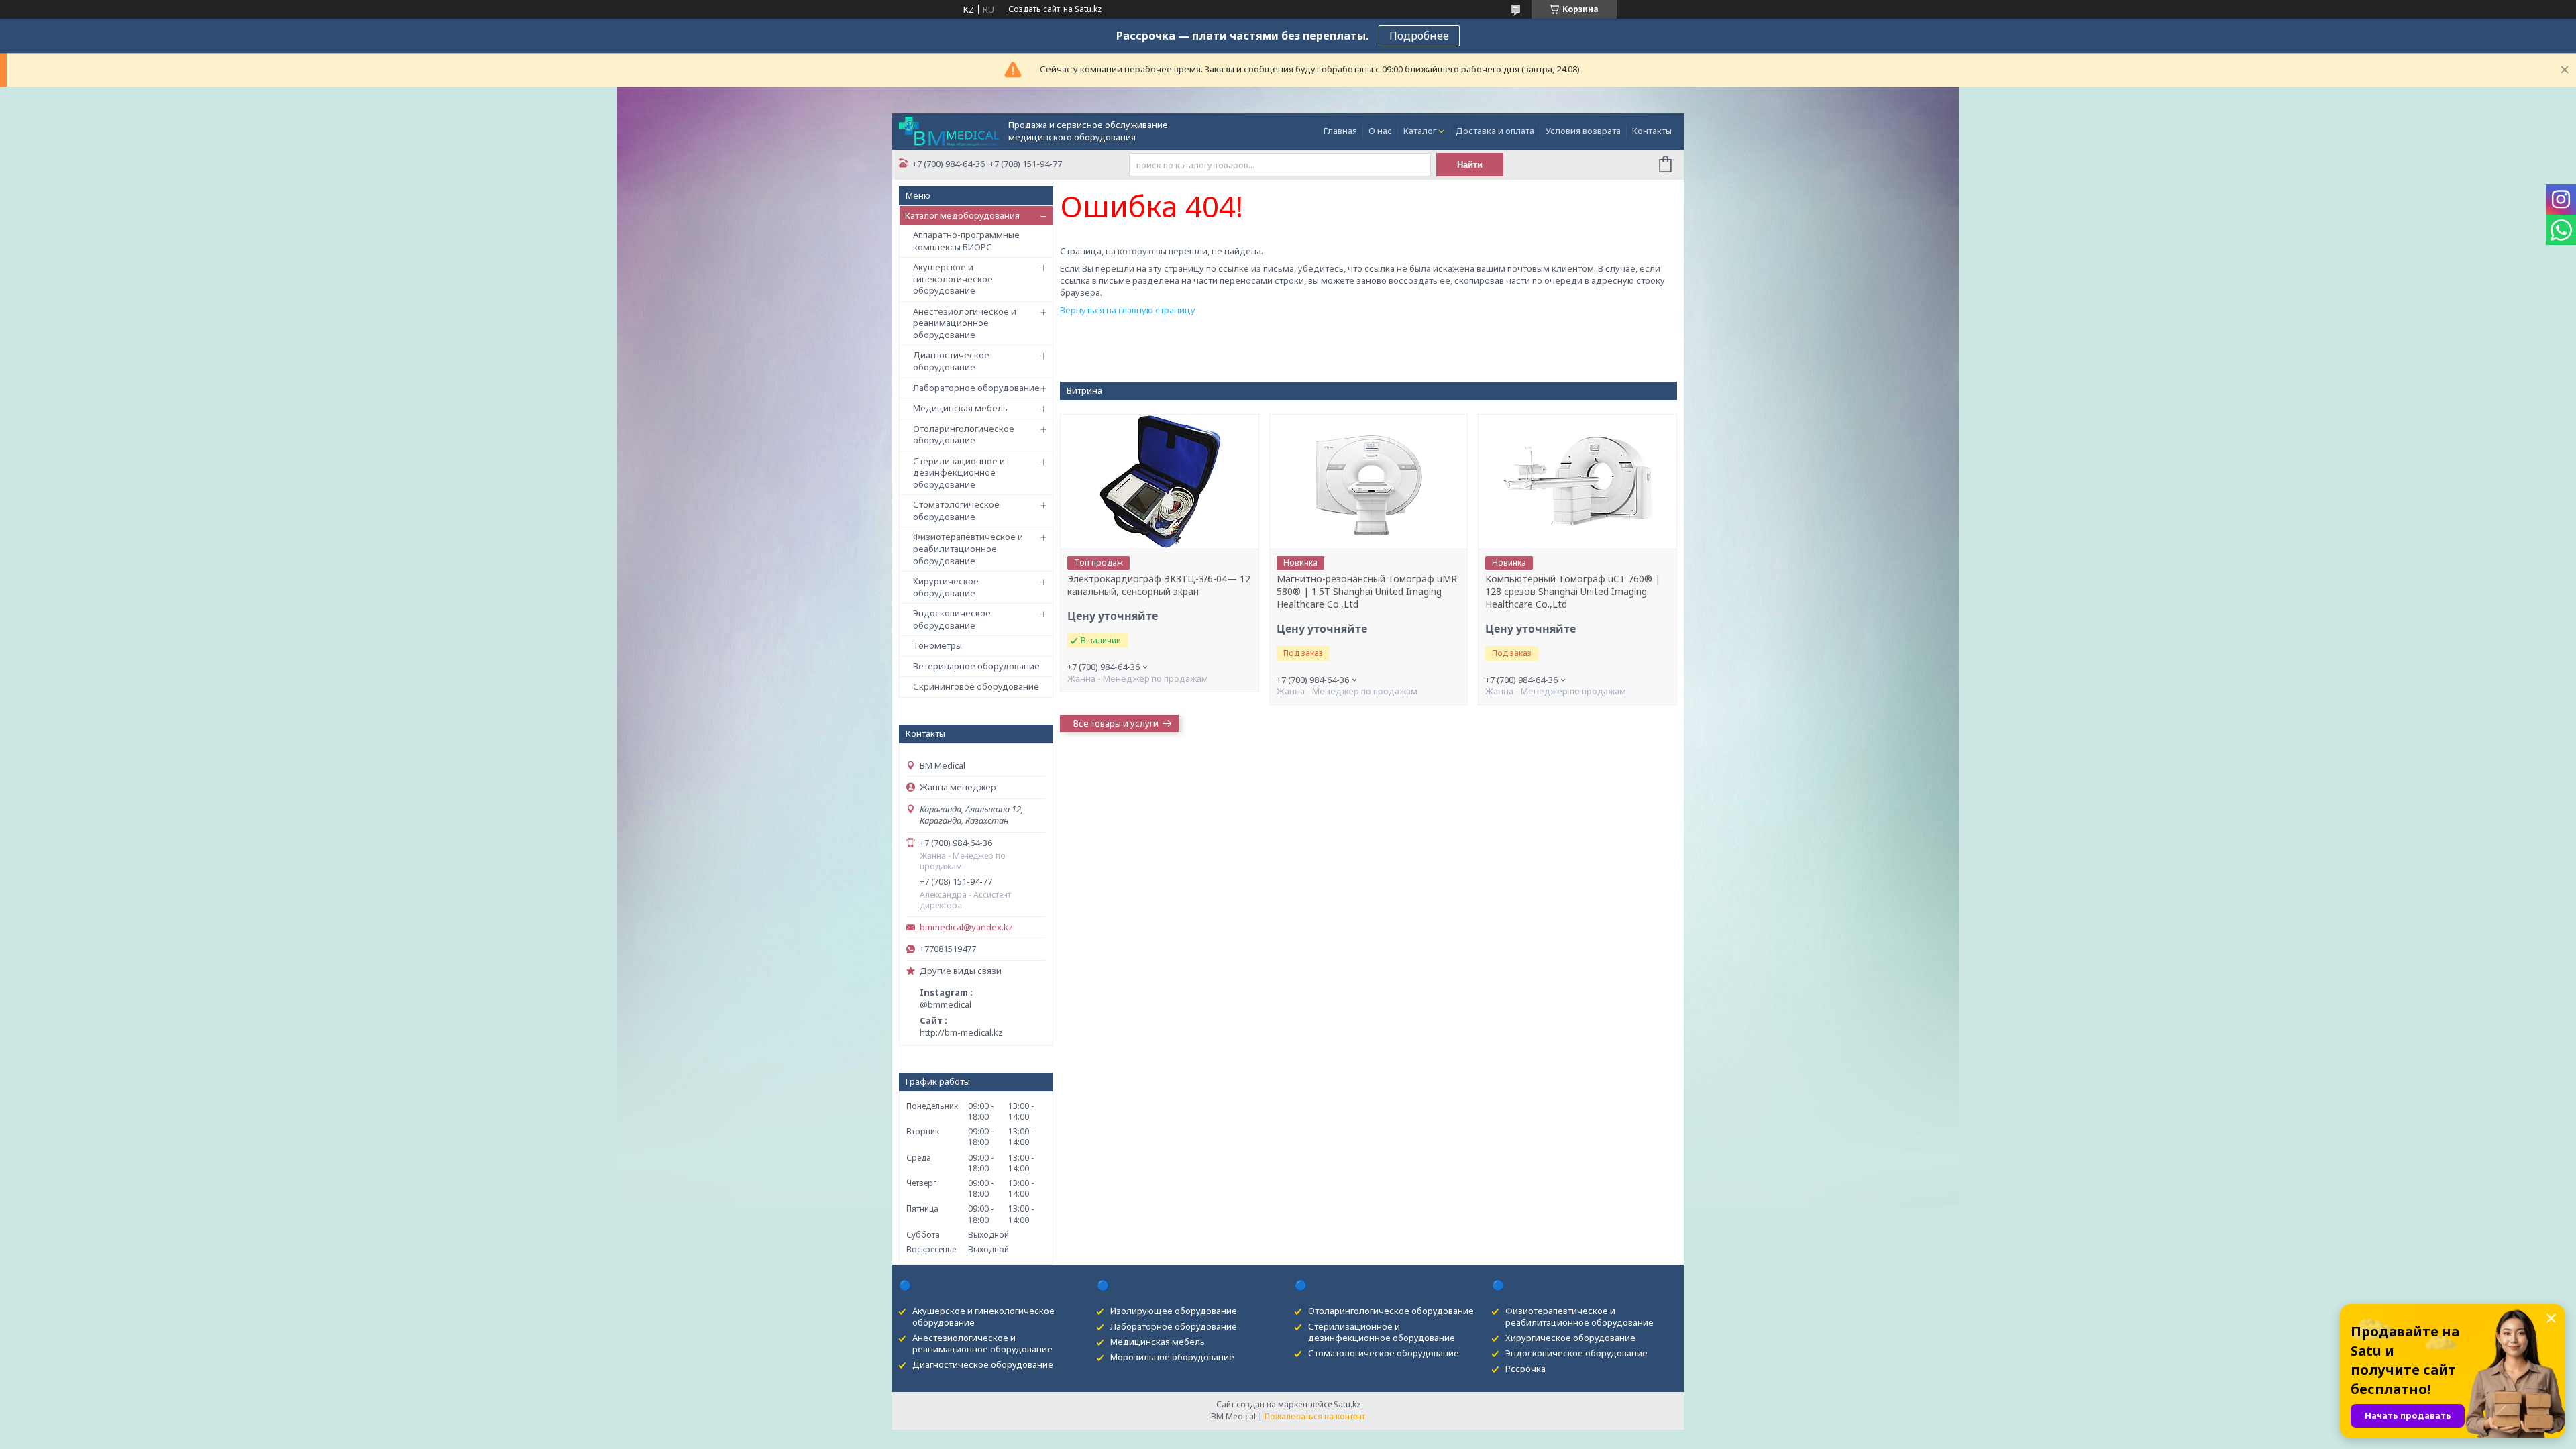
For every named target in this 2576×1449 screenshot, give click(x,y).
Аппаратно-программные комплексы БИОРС (966, 241)
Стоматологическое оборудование (956, 511)
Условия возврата (1583, 131)
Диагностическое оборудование (951, 361)
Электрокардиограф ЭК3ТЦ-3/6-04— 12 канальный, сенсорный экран (1159, 585)
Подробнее (1419, 36)
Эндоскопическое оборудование (952, 619)
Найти (1470, 165)
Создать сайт (1034, 9)
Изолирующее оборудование (1174, 1311)
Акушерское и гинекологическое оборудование (953, 279)
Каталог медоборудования (962, 215)
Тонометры (937, 645)
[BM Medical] (949, 130)
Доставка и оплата (1495, 131)
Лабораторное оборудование (976, 388)
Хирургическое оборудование (946, 587)
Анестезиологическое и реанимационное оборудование (965, 323)
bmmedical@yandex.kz (966, 927)
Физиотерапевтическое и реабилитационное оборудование (968, 548)
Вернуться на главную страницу (1128, 310)
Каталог (1420, 131)
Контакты (1652, 131)
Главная (1340, 131)
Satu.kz (1347, 1404)
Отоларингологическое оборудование (964, 435)
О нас (1380, 131)
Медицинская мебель (960, 408)
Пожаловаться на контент (1315, 1416)
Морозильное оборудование (1172, 1357)
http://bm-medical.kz (961, 1032)
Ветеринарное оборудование (976, 666)
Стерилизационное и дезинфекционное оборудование (959, 473)
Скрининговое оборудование (976, 686)
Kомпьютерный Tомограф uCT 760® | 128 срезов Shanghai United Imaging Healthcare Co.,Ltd (1573, 592)
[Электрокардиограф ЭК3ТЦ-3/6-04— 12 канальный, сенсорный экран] (1159, 482)
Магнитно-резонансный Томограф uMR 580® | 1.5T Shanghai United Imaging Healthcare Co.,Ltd (1367, 592)
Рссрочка (1525, 1368)
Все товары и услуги (1116, 723)
